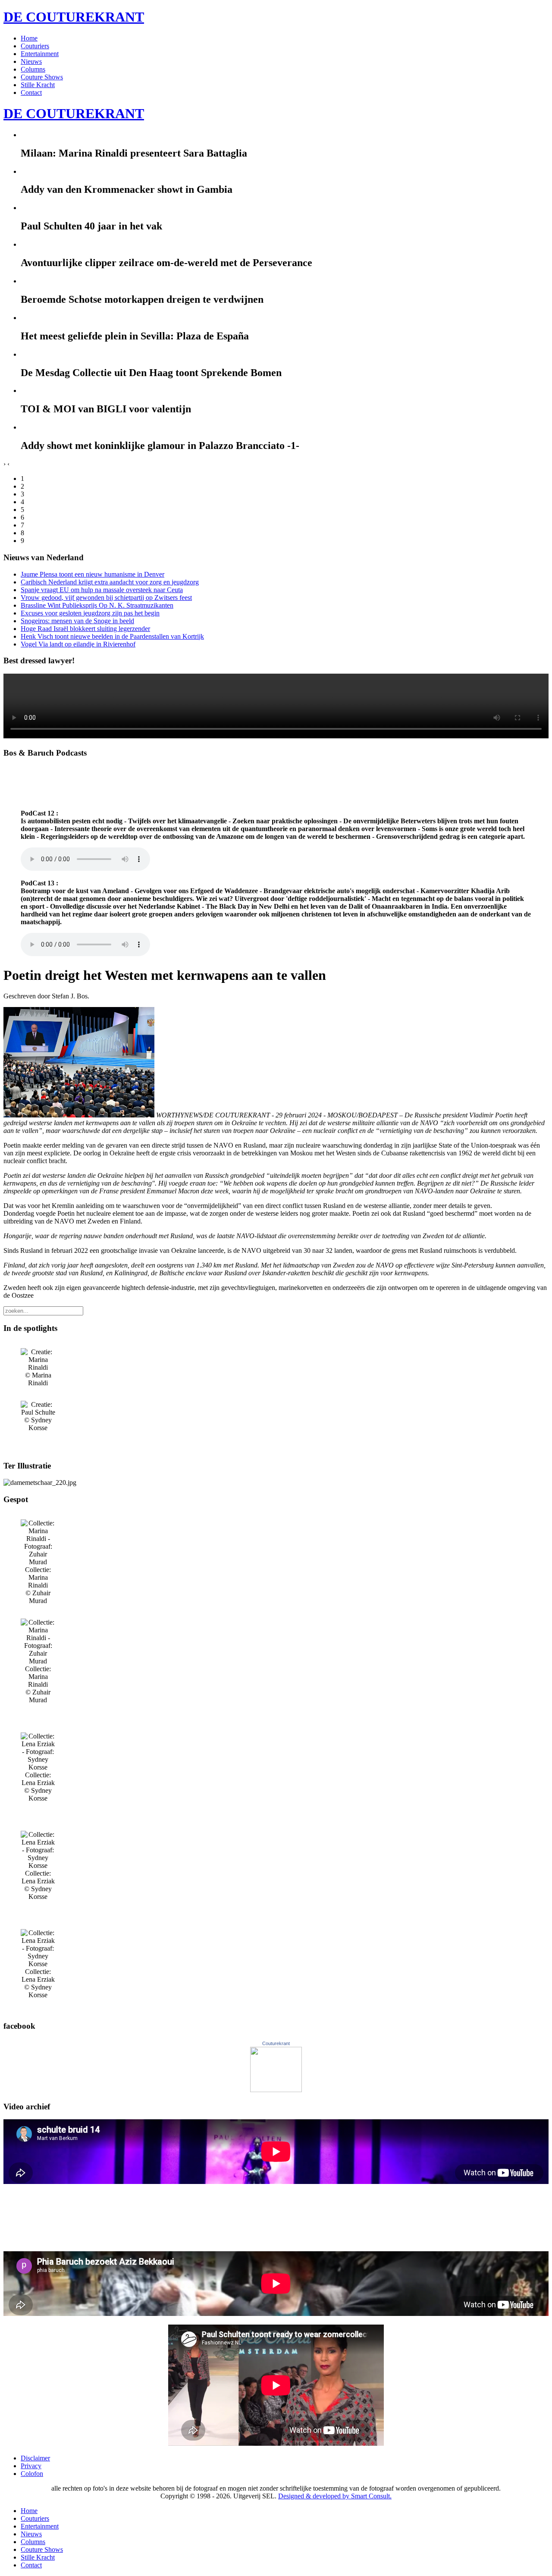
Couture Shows (42, 77)
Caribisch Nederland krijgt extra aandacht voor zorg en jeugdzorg (110, 582)
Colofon (32, 2474)
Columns (33, 69)
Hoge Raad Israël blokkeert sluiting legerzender (85, 629)
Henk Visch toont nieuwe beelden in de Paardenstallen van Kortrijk (112, 636)
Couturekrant (276, 2043)
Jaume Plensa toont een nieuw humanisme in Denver (93, 574)
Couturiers (35, 46)
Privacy (31, 2466)
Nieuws (31, 61)
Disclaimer (35, 2458)
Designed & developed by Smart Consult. (335, 2496)
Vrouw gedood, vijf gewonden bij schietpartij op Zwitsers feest (106, 598)
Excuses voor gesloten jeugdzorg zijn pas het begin (90, 613)
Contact (31, 93)
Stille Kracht (38, 85)
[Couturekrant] (276, 2090)
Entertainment (40, 54)
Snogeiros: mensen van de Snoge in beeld (77, 621)
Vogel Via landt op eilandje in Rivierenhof (78, 644)
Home (29, 38)
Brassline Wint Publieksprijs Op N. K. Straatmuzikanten (97, 605)
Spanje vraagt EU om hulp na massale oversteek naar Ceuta (102, 590)
